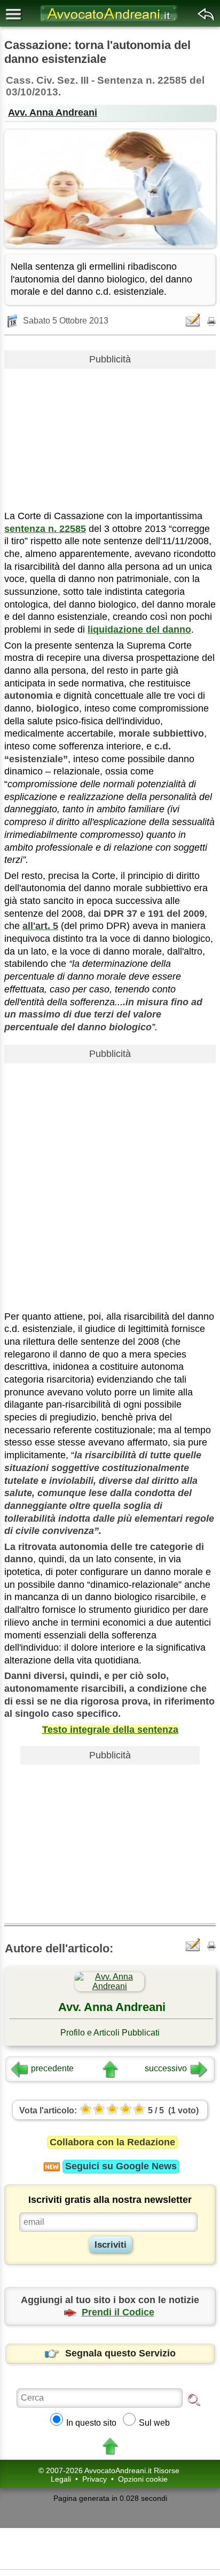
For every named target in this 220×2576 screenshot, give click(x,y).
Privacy (95, 2479)
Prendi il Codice (118, 2312)
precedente (52, 2068)
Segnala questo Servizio (120, 2353)
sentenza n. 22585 (45, 529)
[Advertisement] (110, 435)
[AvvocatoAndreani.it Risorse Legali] (110, 22)
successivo (166, 2068)
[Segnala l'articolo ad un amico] (194, 320)
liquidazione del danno (139, 629)
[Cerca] (194, 2399)
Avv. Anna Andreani (53, 112)
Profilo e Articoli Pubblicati (110, 2033)
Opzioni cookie (143, 2479)
